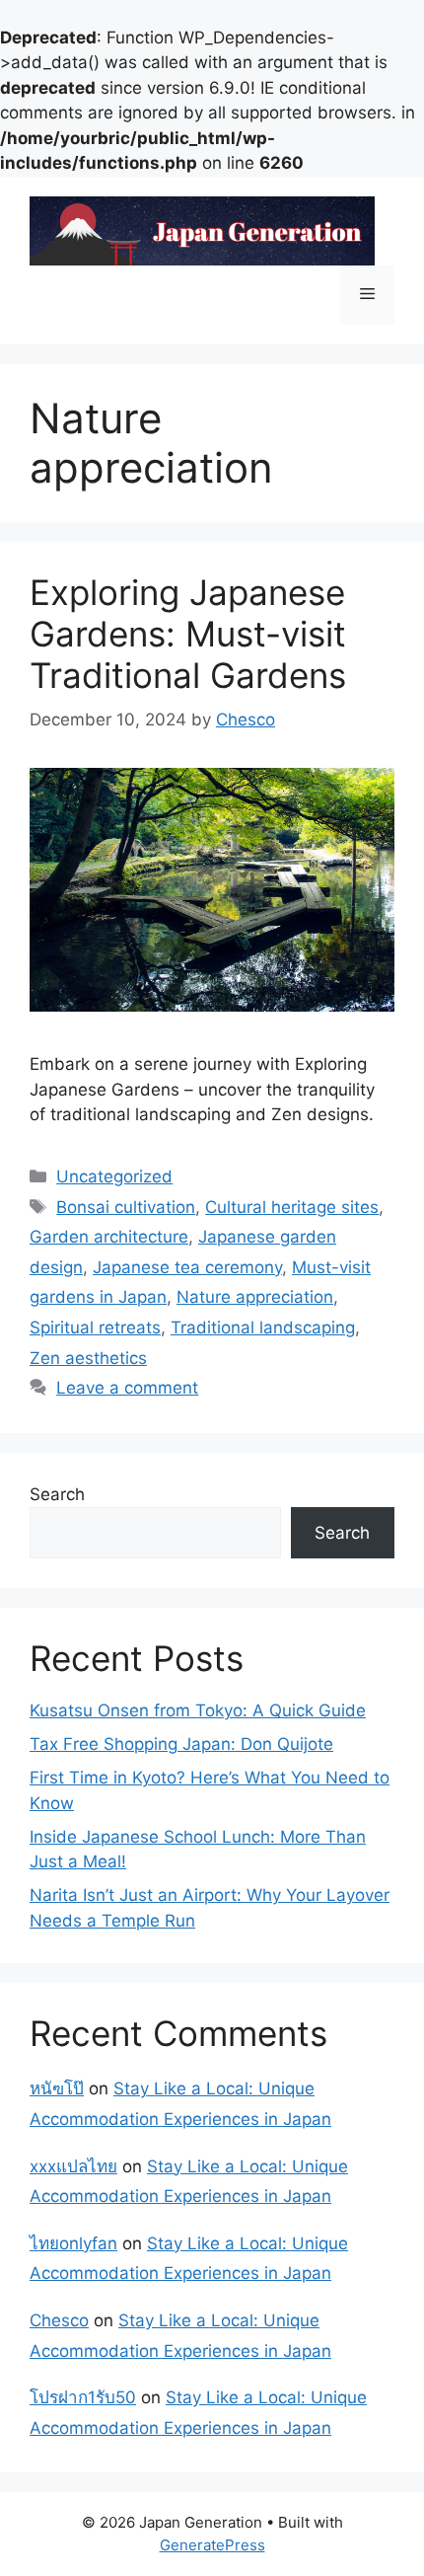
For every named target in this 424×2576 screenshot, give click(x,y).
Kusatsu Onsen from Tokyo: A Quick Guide (198, 1710)
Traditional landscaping (263, 1327)
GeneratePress (212, 2545)
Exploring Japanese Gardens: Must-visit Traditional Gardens (188, 634)
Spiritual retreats (95, 1327)
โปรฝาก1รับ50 (83, 2397)
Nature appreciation (255, 1297)
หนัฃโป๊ (57, 2088)
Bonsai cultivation (126, 1207)
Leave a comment (127, 1388)
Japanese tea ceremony (187, 1267)
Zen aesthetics (88, 1358)
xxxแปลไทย (73, 2166)
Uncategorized (114, 1176)
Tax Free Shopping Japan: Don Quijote (181, 1744)
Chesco (59, 2320)
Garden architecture (109, 1237)
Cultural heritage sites (292, 1207)
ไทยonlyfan (73, 2243)
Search (57, 1494)
